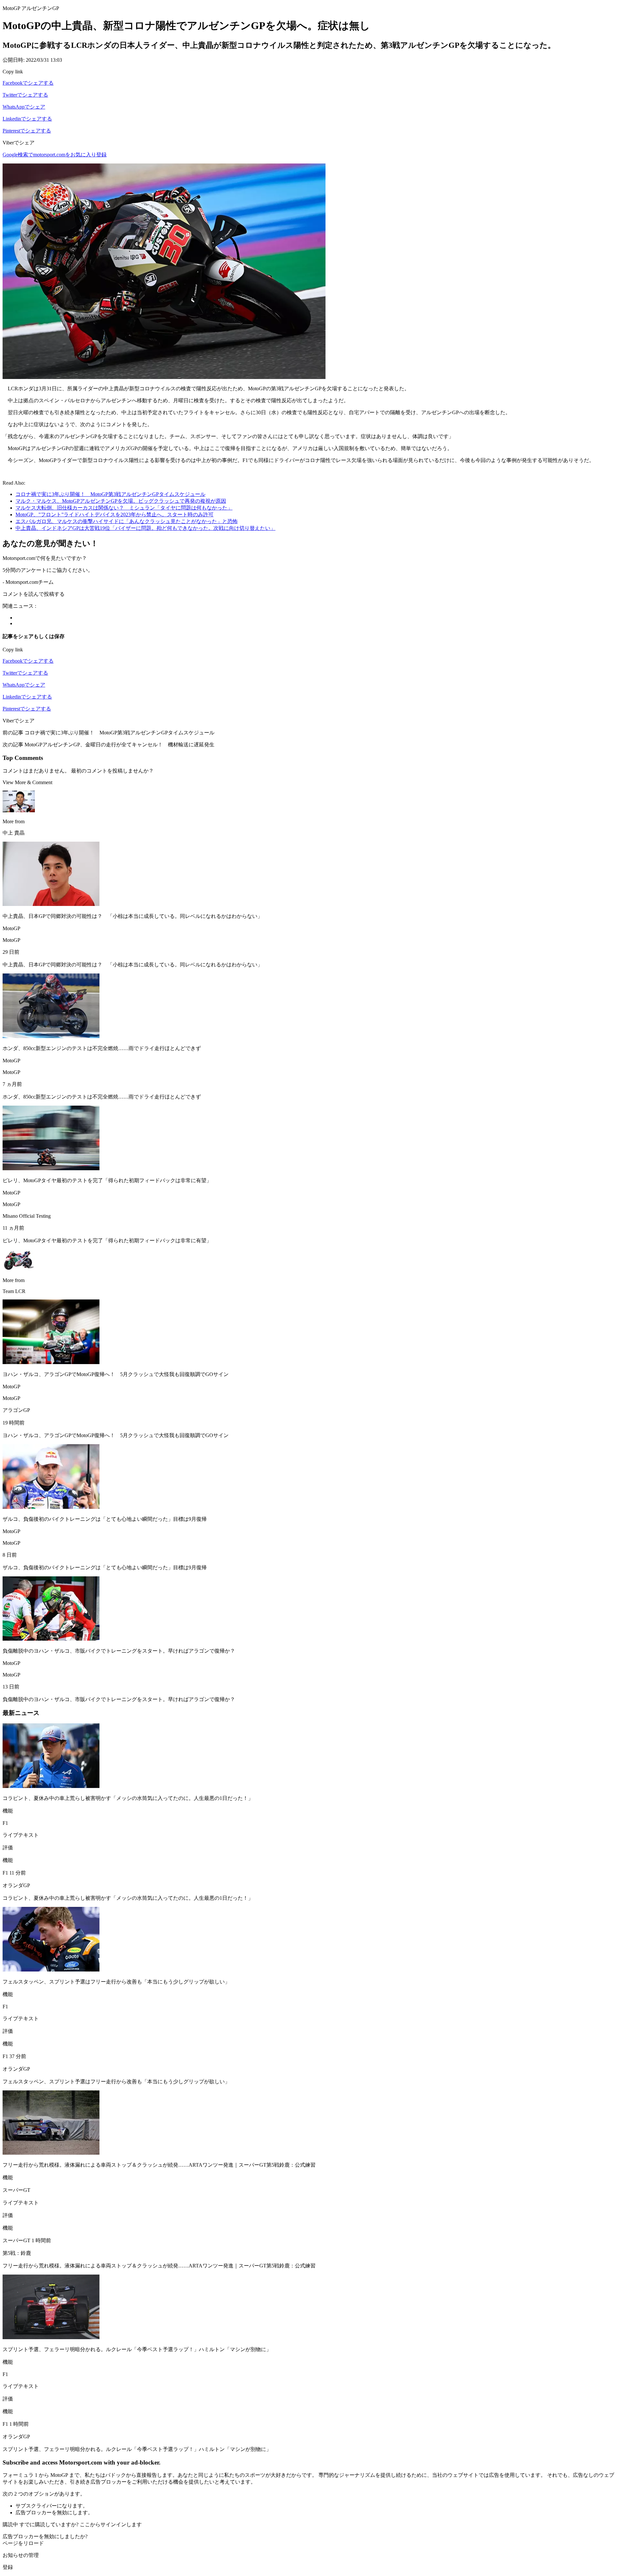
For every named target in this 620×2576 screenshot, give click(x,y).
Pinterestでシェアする (27, 131)
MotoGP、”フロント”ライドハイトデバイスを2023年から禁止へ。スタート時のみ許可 (114, 515)
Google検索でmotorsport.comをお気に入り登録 (55, 155)
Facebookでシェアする (28, 83)
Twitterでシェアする (25, 95)
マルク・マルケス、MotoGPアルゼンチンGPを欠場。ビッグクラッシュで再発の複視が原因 (121, 501)
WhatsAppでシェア (24, 107)
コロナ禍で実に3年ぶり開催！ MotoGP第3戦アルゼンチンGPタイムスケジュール (110, 494)
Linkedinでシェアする (27, 119)
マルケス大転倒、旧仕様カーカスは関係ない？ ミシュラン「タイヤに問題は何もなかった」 (124, 508)
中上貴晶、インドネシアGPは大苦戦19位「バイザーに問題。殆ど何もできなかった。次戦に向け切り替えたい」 (145, 528)
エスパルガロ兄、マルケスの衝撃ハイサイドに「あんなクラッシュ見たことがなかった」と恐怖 (127, 521)
